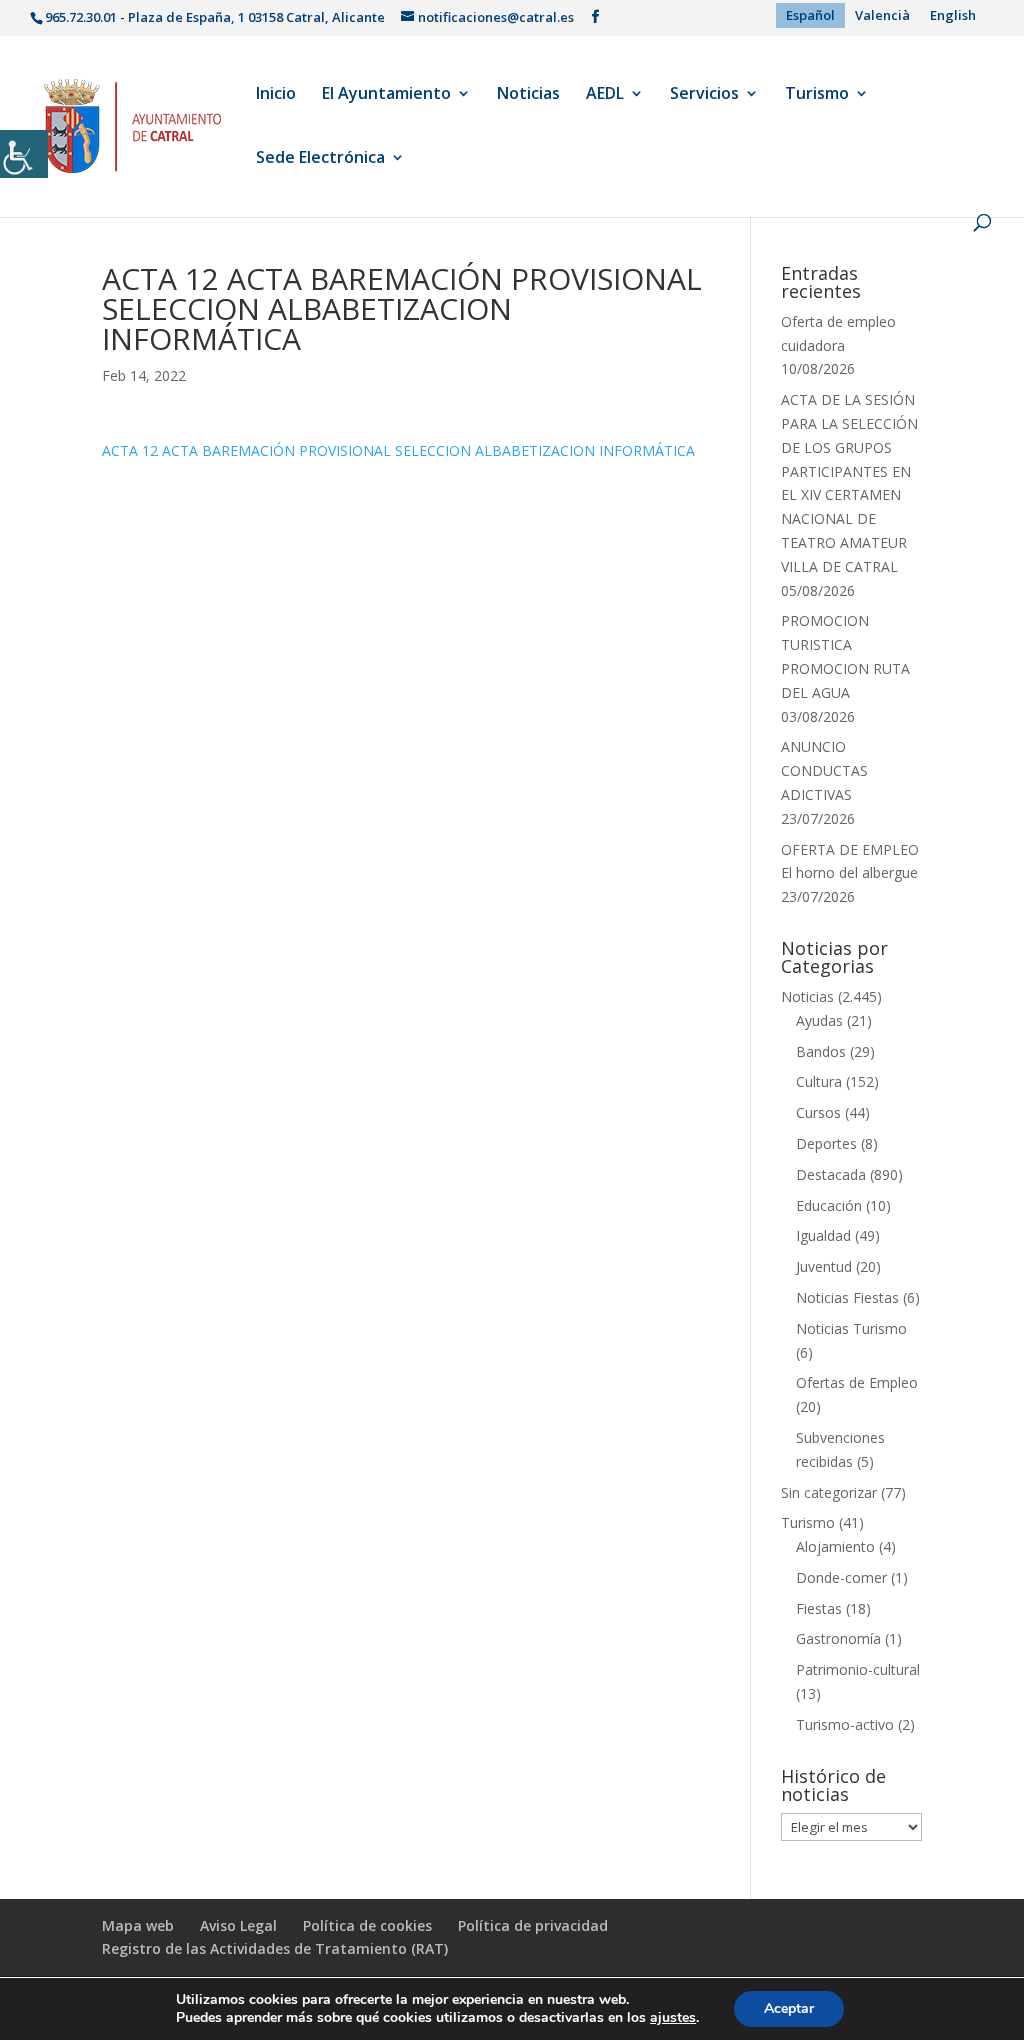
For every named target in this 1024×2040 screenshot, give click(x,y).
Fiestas (819, 1608)
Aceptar (789, 2008)
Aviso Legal (238, 1925)
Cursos (818, 1112)
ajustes (673, 2018)
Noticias (528, 95)
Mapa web (138, 1925)
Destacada (831, 1174)
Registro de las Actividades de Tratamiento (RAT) (275, 1948)
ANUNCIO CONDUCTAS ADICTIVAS (824, 770)
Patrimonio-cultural (858, 1669)
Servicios (704, 95)
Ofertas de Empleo (857, 1382)
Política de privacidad (533, 1925)
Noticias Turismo (851, 1328)
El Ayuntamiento (386, 95)
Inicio (276, 95)
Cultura (819, 1081)
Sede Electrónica (320, 159)
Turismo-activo (845, 1724)
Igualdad (823, 1235)
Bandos (821, 1051)
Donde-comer (841, 1577)
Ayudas (819, 1020)
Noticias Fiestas (847, 1297)
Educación (829, 1205)
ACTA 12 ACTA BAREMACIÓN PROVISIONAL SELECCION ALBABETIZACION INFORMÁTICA (398, 450)
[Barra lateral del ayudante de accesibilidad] (24, 154)
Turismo (817, 95)
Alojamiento (835, 1546)
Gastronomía (838, 1638)
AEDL (605, 95)
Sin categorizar (829, 1492)
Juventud (824, 1266)
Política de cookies (367, 1925)
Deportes (826, 1143)
